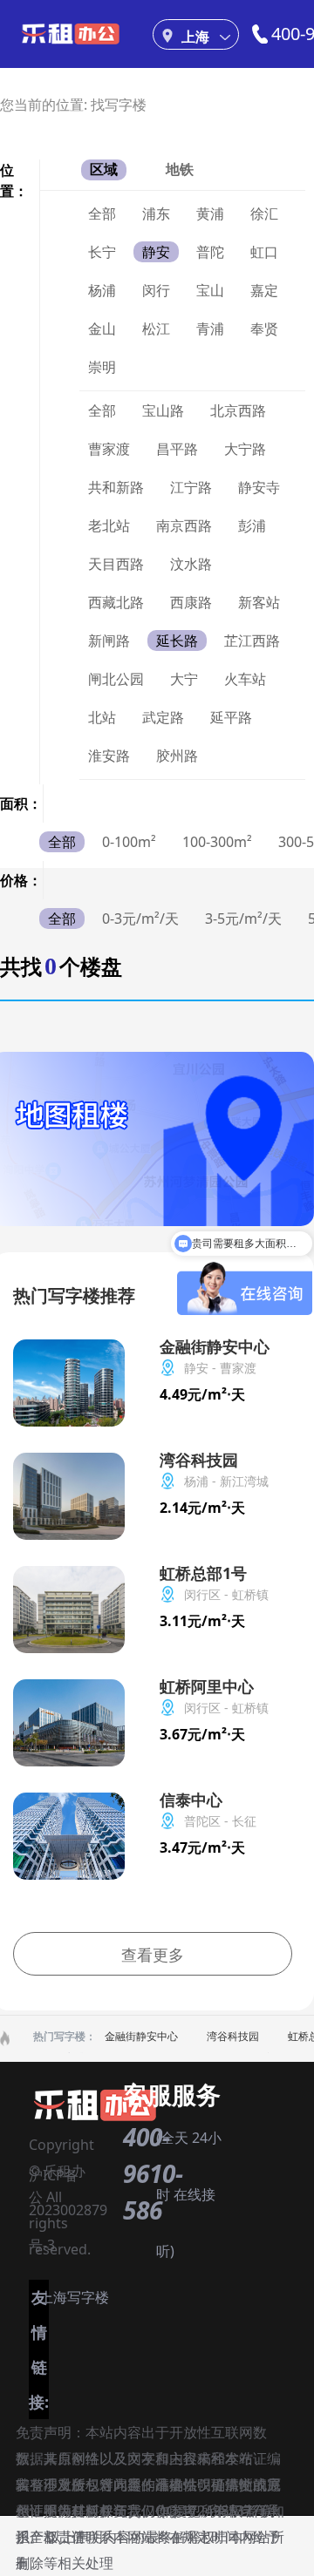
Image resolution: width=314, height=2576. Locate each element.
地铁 (180, 169)
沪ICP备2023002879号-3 (68, 2179)
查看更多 (153, 1955)
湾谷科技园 (233, 2036)
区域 (104, 169)
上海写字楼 (74, 2297)
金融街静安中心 (141, 2036)
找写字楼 (119, 105)
